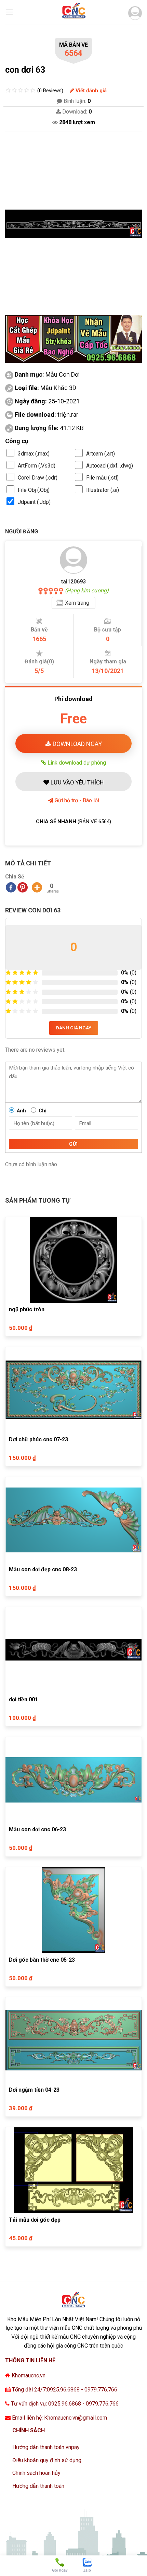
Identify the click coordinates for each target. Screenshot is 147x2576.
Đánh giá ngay (74, 1028)
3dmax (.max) (34, 454)
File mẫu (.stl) (102, 478)
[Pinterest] (23, 887)
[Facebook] (11, 887)
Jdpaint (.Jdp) (34, 502)
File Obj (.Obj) (34, 490)
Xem (77, 603)
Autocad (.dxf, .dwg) (110, 466)
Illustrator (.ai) (103, 490)
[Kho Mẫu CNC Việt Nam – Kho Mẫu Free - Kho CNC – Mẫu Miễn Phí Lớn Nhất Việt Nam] (73, 12)
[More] (37, 887)
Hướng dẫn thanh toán (38, 2486)
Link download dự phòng (76, 763)
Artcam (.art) (101, 454)
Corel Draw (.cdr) (38, 478)
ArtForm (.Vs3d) (37, 466)
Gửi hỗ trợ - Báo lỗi (76, 800)
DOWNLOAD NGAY (77, 744)
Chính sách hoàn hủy (36, 2473)
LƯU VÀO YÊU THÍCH (76, 782)
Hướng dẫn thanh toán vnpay (46, 2447)
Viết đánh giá (90, 91)
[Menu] (9, 12)
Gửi (73, 1144)
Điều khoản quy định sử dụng (47, 2460)
